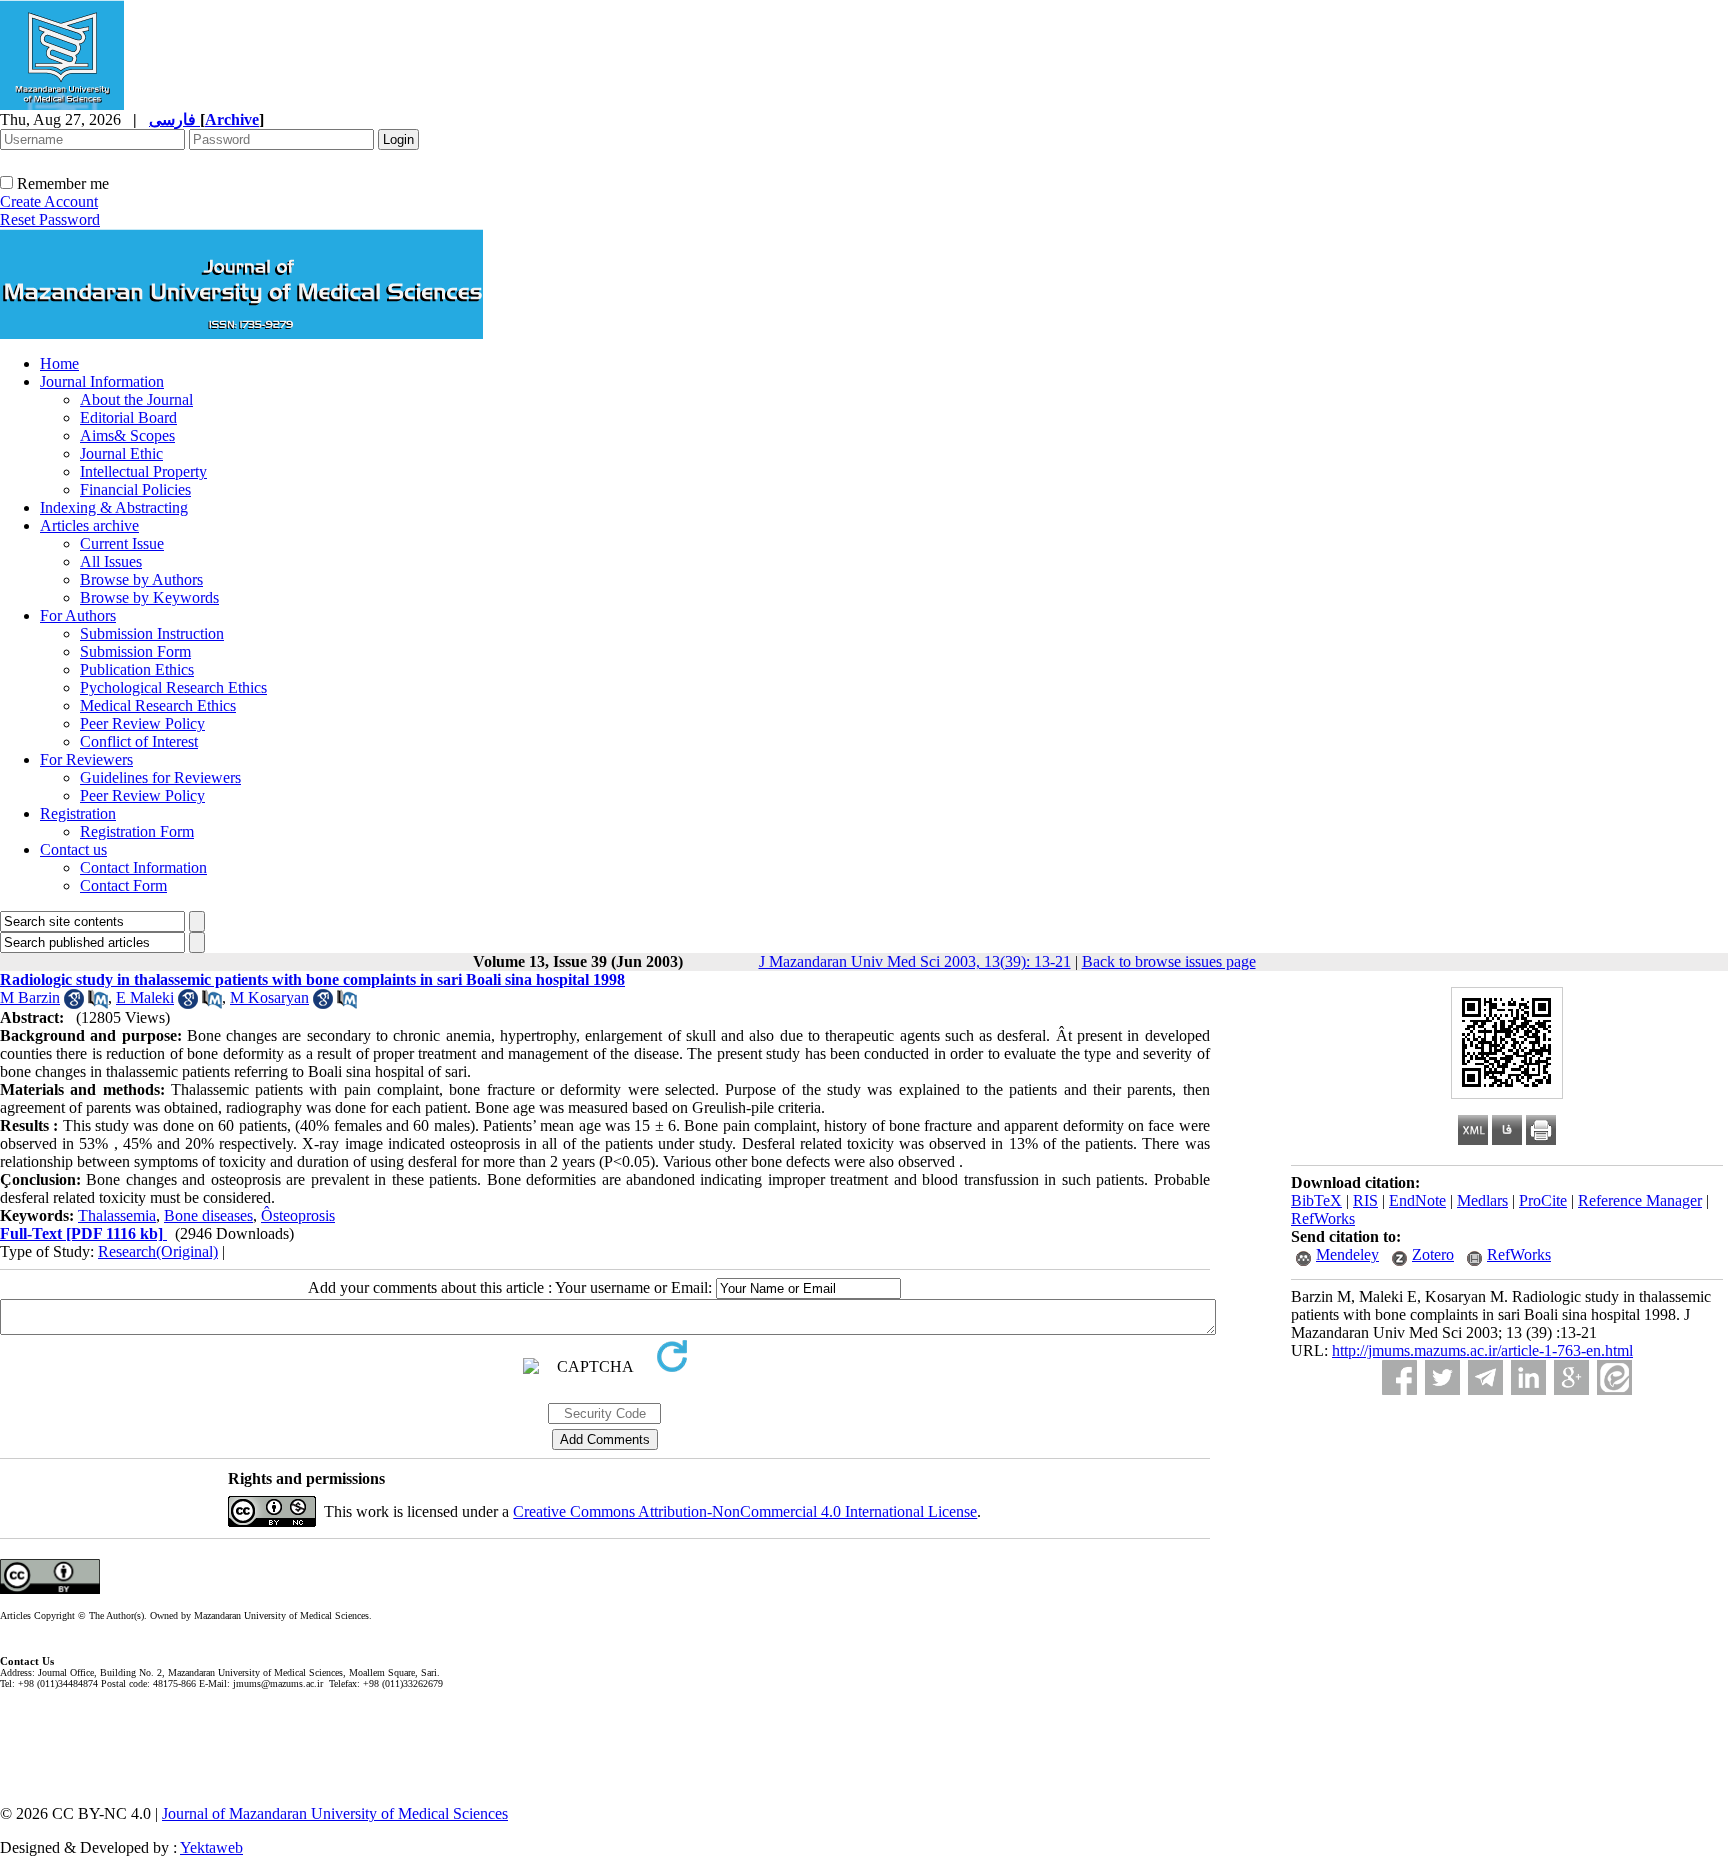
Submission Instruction (152, 633)
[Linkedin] (1528, 1377)
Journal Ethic (121, 453)
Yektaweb (211, 1847)
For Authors (78, 615)
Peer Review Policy (142, 723)
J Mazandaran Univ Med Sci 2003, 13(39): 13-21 (915, 961)
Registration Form (137, 831)
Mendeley (1347, 1254)
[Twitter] (1442, 1377)
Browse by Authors (141, 579)
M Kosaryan (269, 997)
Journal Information (102, 381)
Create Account (49, 201)
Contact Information (143, 867)
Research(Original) (158, 1251)
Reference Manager (1640, 1200)
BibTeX (1316, 1200)
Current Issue (122, 543)
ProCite (1543, 1200)
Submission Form (135, 651)
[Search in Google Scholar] (74, 1003)
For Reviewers (86, 759)
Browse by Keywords (149, 597)
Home (59, 363)
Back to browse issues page (1169, 961)
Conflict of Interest (139, 741)
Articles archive (89, 525)
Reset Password (50, 219)
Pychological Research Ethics (173, 687)
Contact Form (123, 885)
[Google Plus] (1571, 1377)
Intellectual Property (143, 471)
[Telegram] (1485, 1377)
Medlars (1482, 1200)
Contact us (73, 849)
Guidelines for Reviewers (160, 777)
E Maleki (145, 997)
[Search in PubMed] (98, 1003)
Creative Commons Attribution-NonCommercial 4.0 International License (745, 1511)
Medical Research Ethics (158, 705)
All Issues (111, 561)
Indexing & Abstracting (114, 507)
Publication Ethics (137, 669)
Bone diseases (208, 1215)
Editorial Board (128, 417)
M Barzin (30, 997)
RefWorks (1323, 1218)
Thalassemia (117, 1215)
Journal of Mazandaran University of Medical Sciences (335, 1813)
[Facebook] (1399, 1377)
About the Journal (136, 399)
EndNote (1417, 1200)
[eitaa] (1614, 1377)
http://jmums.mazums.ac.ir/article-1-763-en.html (1482, 1350)
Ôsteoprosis (298, 1215)
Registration (78, 813)
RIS (1365, 1200)
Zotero (1433, 1254)
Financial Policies (135, 489)
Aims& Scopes (127, 435)
